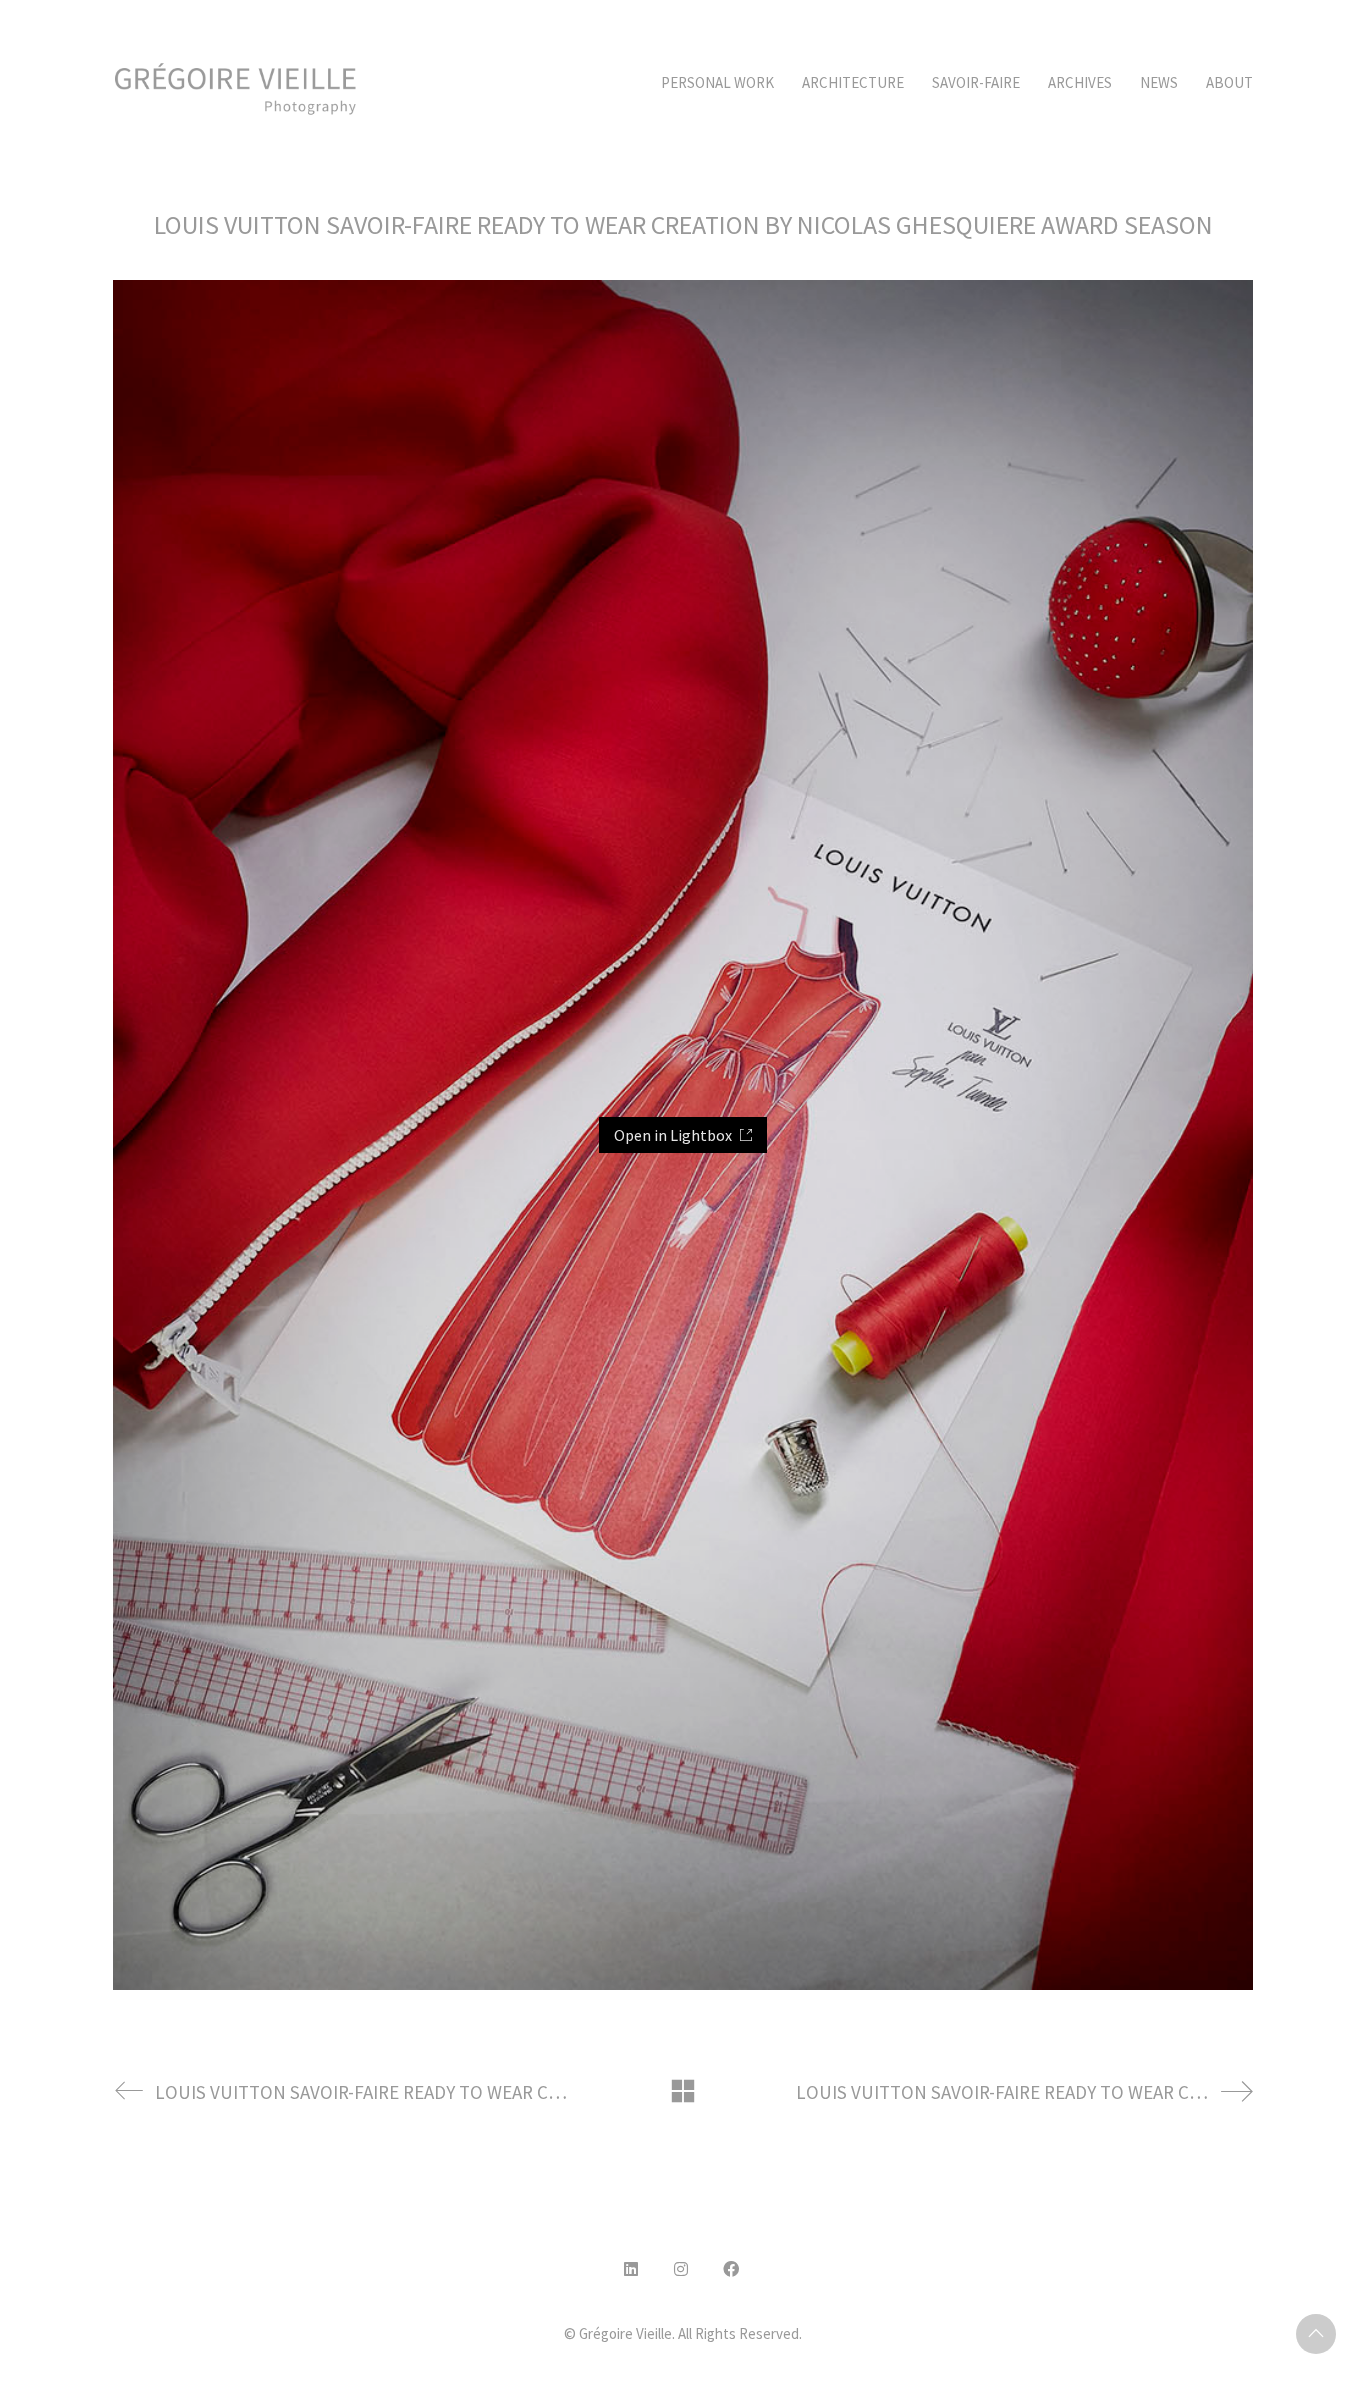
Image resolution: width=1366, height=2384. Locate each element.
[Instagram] (681, 2269)
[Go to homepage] (235, 83)
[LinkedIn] (631, 2269)
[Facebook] (731, 2269)
